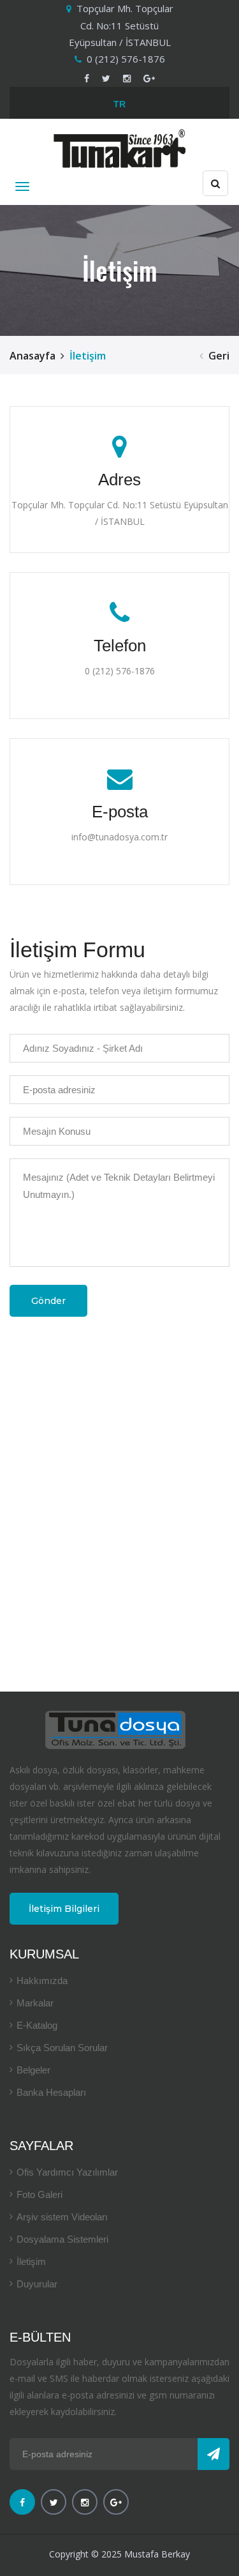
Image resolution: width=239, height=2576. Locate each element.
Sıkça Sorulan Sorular (62, 2048)
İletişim (31, 2262)
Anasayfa (33, 356)
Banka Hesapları (51, 2092)
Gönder (48, 1301)
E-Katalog (37, 2025)
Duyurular (37, 2284)
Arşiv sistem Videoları (62, 2217)
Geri (219, 356)
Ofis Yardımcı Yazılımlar (67, 2172)
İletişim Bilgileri (64, 1909)
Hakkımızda (42, 1981)
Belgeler (33, 2070)
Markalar (35, 2003)
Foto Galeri (40, 2194)
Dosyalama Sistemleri (62, 2239)
